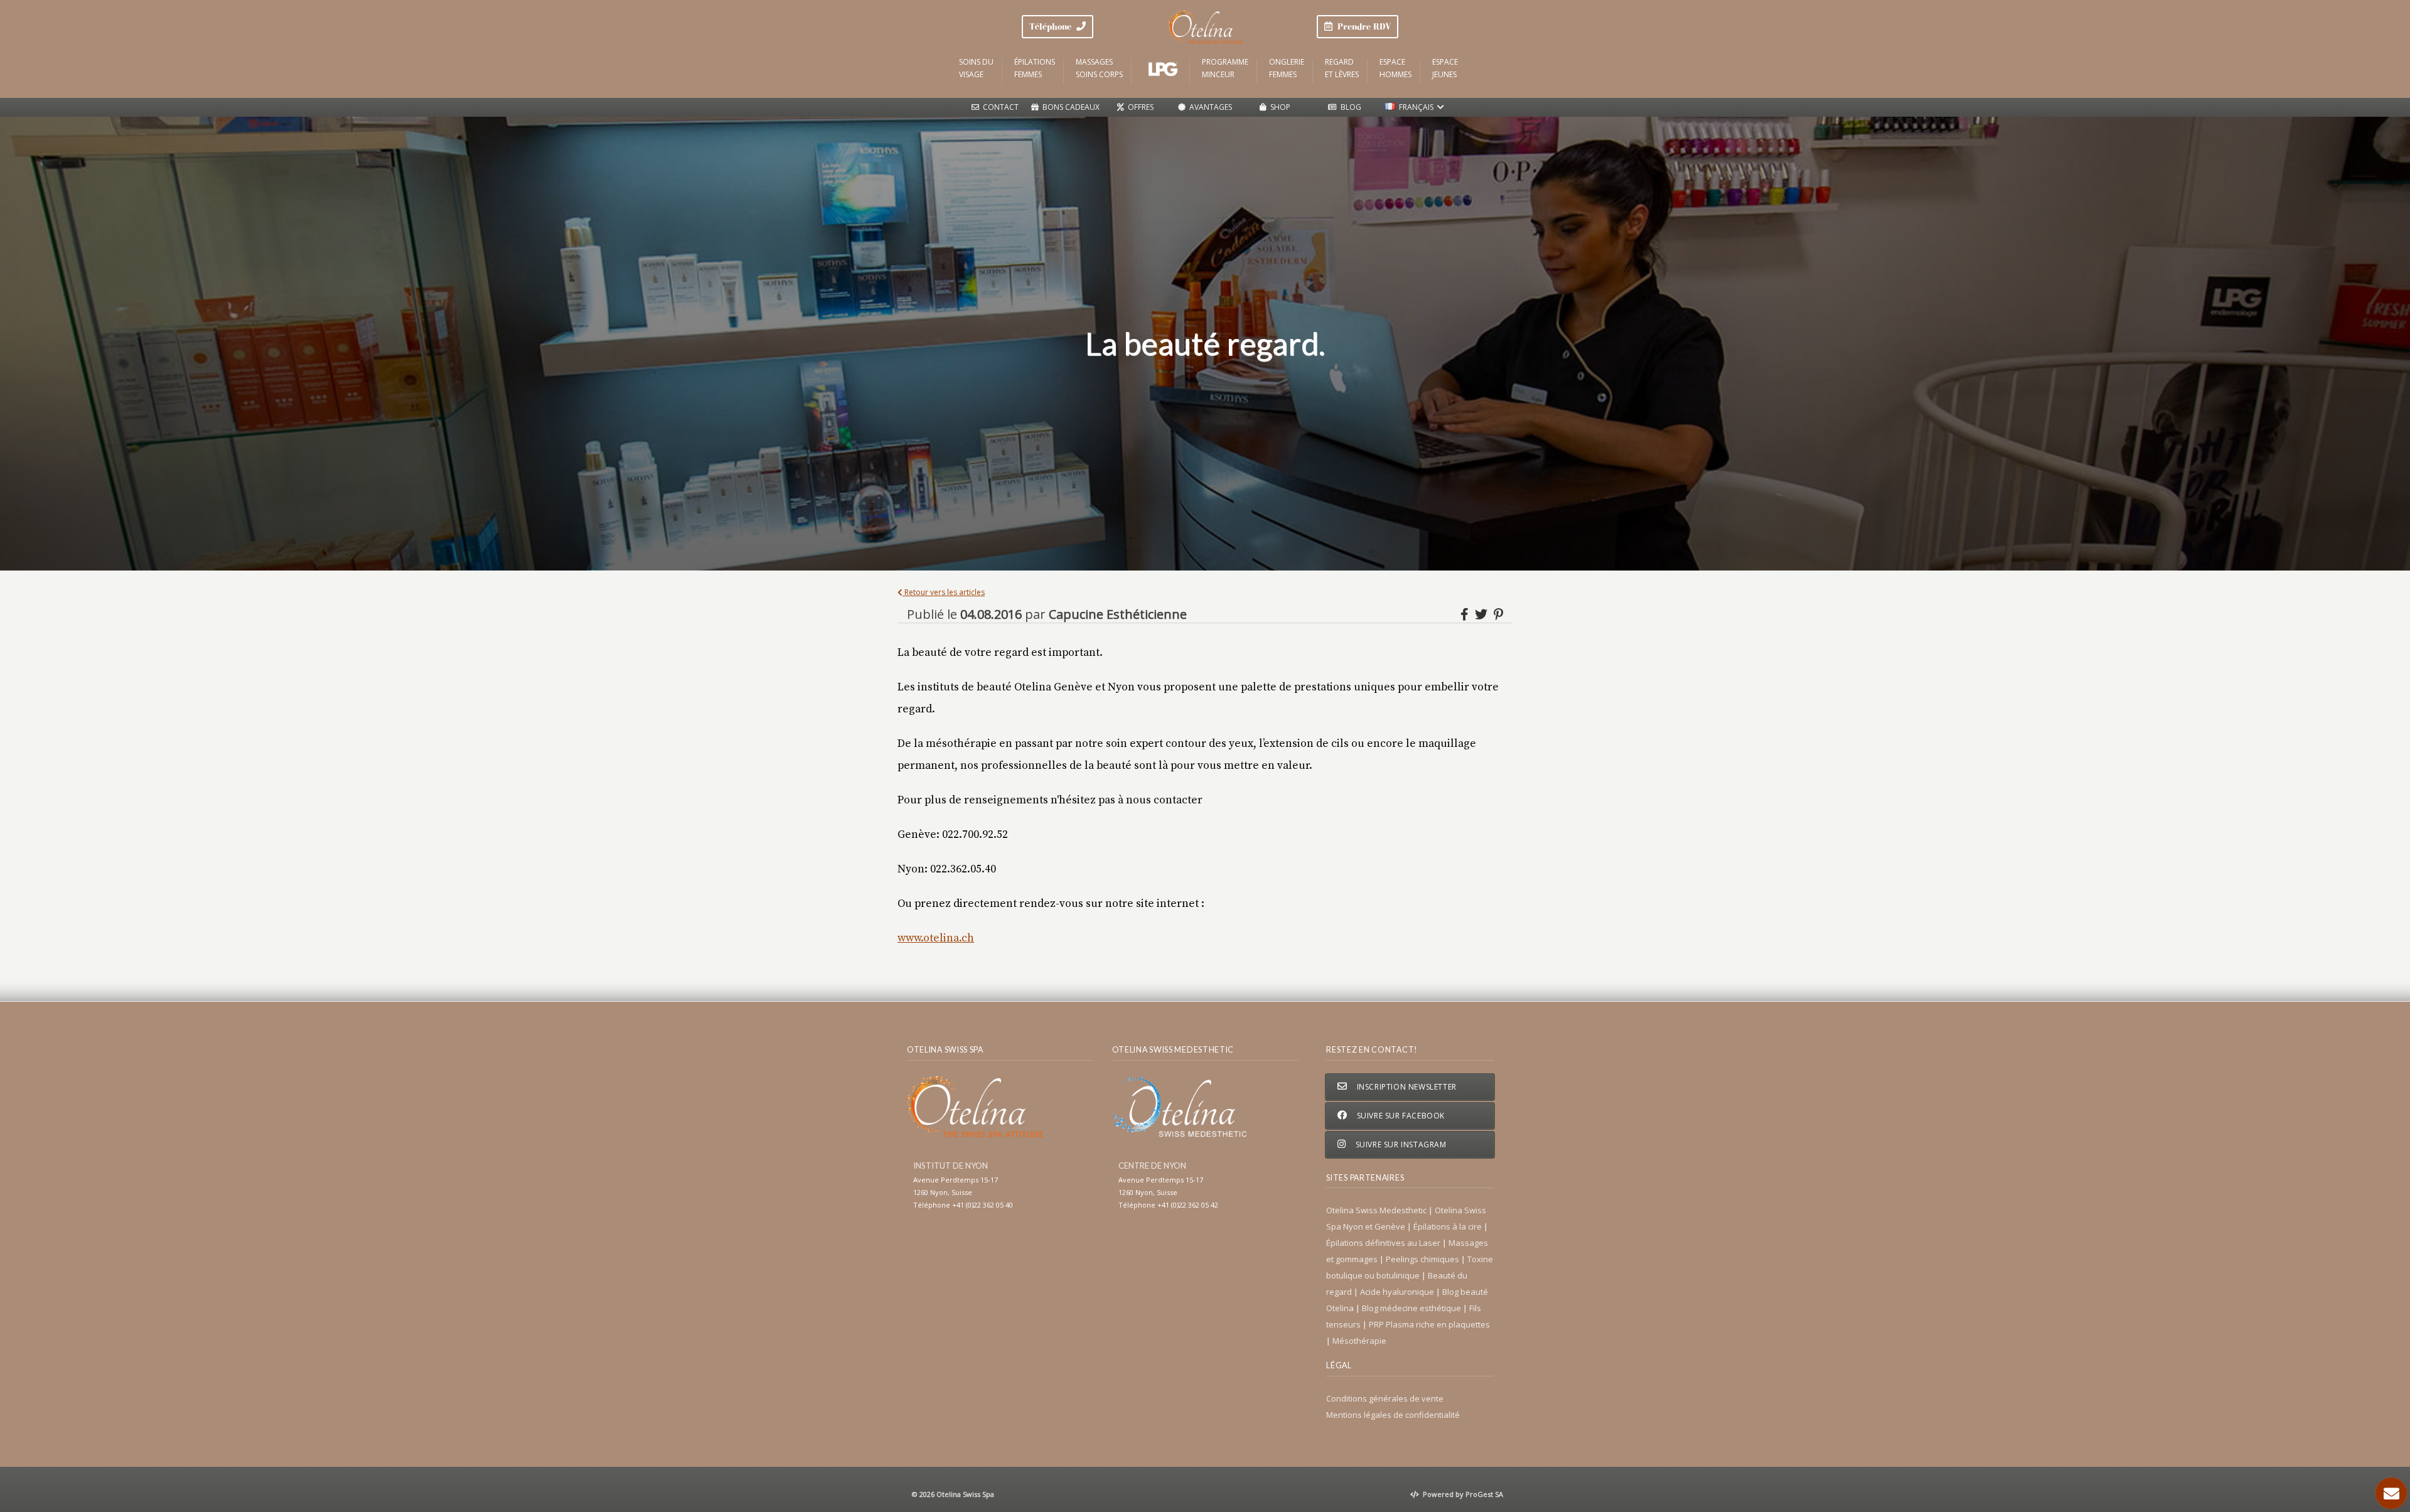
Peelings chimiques (1423, 1259)
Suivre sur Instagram (1400, 1145)
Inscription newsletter (1406, 1087)
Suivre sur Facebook (1400, 1116)
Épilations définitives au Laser (1384, 1243)
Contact (999, 107)
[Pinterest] (1498, 614)
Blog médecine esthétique (1412, 1308)
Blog (1349, 107)
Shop (1278, 107)
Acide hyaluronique (1398, 1292)
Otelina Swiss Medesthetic (1377, 1210)
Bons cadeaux (1069, 107)
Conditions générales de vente (1385, 1398)
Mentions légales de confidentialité (1393, 1415)
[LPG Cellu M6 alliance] (1162, 69)
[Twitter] (1483, 614)
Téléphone (1053, 26)
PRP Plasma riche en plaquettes (1429, 1324)
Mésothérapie (1359, 1341)
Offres (1139, 107)
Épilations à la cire (1449, 1226)
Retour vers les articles (944, 592)
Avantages (1209, 107)
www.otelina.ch (936, 938)
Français (1416, 107)
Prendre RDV (1362, 26)
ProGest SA (1484, 1494)
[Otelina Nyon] (1205, 27)
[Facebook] (1466, 614)
